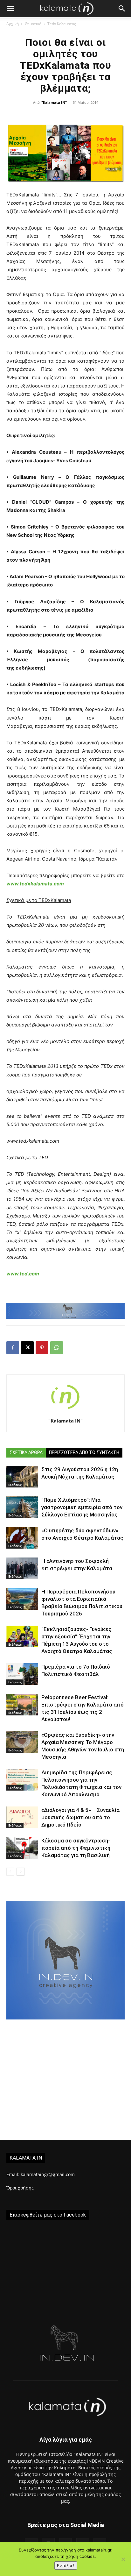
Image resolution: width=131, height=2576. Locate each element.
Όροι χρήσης (20, 2188)
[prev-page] (10, 1872)
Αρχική (13, 24)
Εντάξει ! (66, 2565)
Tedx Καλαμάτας (62, 24)
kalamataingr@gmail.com (48, 2174)
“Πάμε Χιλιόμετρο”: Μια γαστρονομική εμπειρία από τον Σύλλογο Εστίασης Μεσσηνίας (82, 1507)
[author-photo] (65, 1412)
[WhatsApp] (57, 1348)
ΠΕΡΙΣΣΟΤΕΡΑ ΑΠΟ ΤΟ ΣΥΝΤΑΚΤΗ (84, 1452)
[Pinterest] (42, 1348)
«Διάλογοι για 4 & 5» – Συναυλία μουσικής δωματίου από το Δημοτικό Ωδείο (80, 1817)
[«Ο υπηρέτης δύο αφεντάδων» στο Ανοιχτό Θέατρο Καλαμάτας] (22, 1538)
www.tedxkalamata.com (35, 884)
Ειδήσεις (15, 1485)
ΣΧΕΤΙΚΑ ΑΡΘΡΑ (26, 1452)
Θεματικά (33, 24)
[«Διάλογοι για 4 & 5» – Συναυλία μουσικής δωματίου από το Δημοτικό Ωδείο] (22, 1817)
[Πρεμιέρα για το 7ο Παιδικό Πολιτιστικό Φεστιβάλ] (22, 1674)
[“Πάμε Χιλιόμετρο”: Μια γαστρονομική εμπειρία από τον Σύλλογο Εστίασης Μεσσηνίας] (22, 1507)
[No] (123, 2559)
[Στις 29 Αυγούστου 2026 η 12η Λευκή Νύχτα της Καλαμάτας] (22, 1477)
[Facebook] (13, 1348)
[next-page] (21, 1872)
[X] (27, 1348)
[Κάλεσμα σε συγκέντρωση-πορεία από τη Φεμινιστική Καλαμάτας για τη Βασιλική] (22, 1848)
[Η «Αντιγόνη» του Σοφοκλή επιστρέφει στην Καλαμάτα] (22, 1568)
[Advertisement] (65, 2080)
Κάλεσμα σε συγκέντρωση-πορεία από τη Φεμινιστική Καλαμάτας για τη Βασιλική (76, 1848)
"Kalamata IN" (54, 102)
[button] (10, 9)
